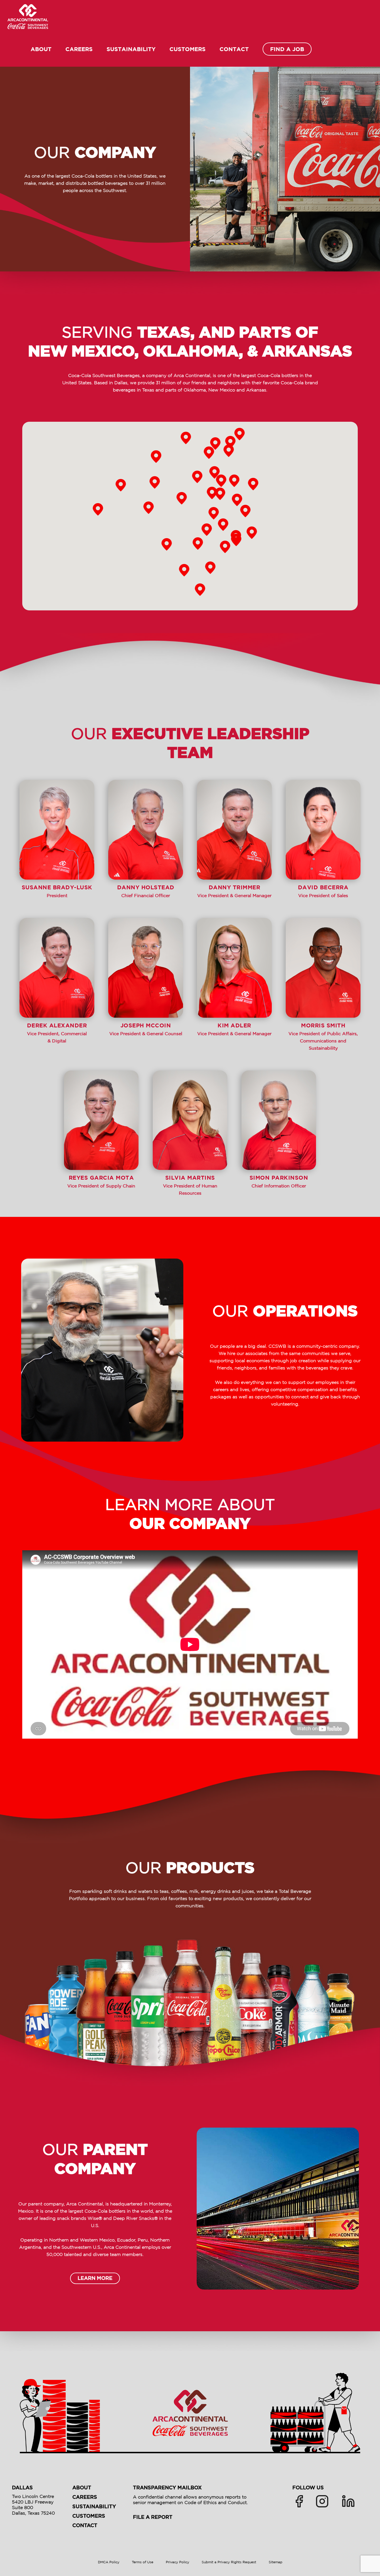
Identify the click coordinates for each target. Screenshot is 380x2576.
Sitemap (276, 2562)
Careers (79, 49)
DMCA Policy (109, 2562)
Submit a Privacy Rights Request (229, 2562)
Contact (234, 49)
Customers (187, 49)
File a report (153, 2518)
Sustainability (131, 49)
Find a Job (287, 49)
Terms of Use (143, 2562)
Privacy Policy (177, 2562)
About (41, 49)
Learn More (95, 2279)
